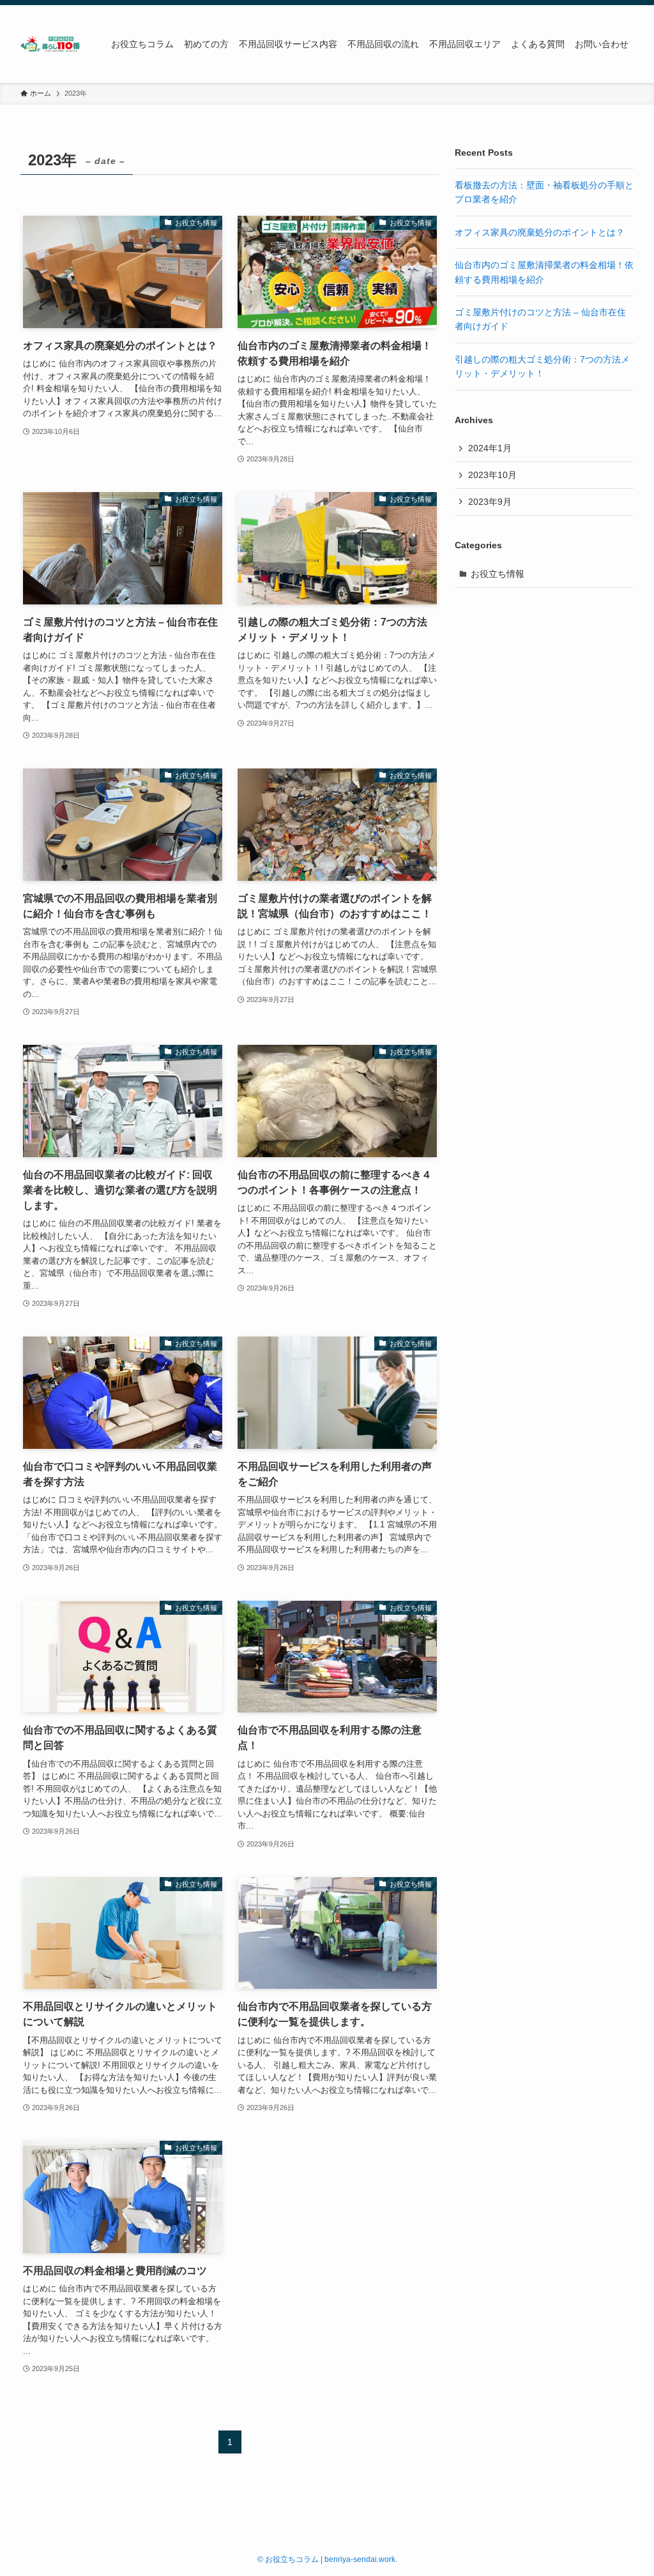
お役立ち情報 (498, 574)
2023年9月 (490, 502)
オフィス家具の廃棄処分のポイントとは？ (540, 232)
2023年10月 (492, 475)
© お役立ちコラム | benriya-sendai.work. (327, 2559)
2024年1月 (490, 448)
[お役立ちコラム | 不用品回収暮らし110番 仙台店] (50, 44)
